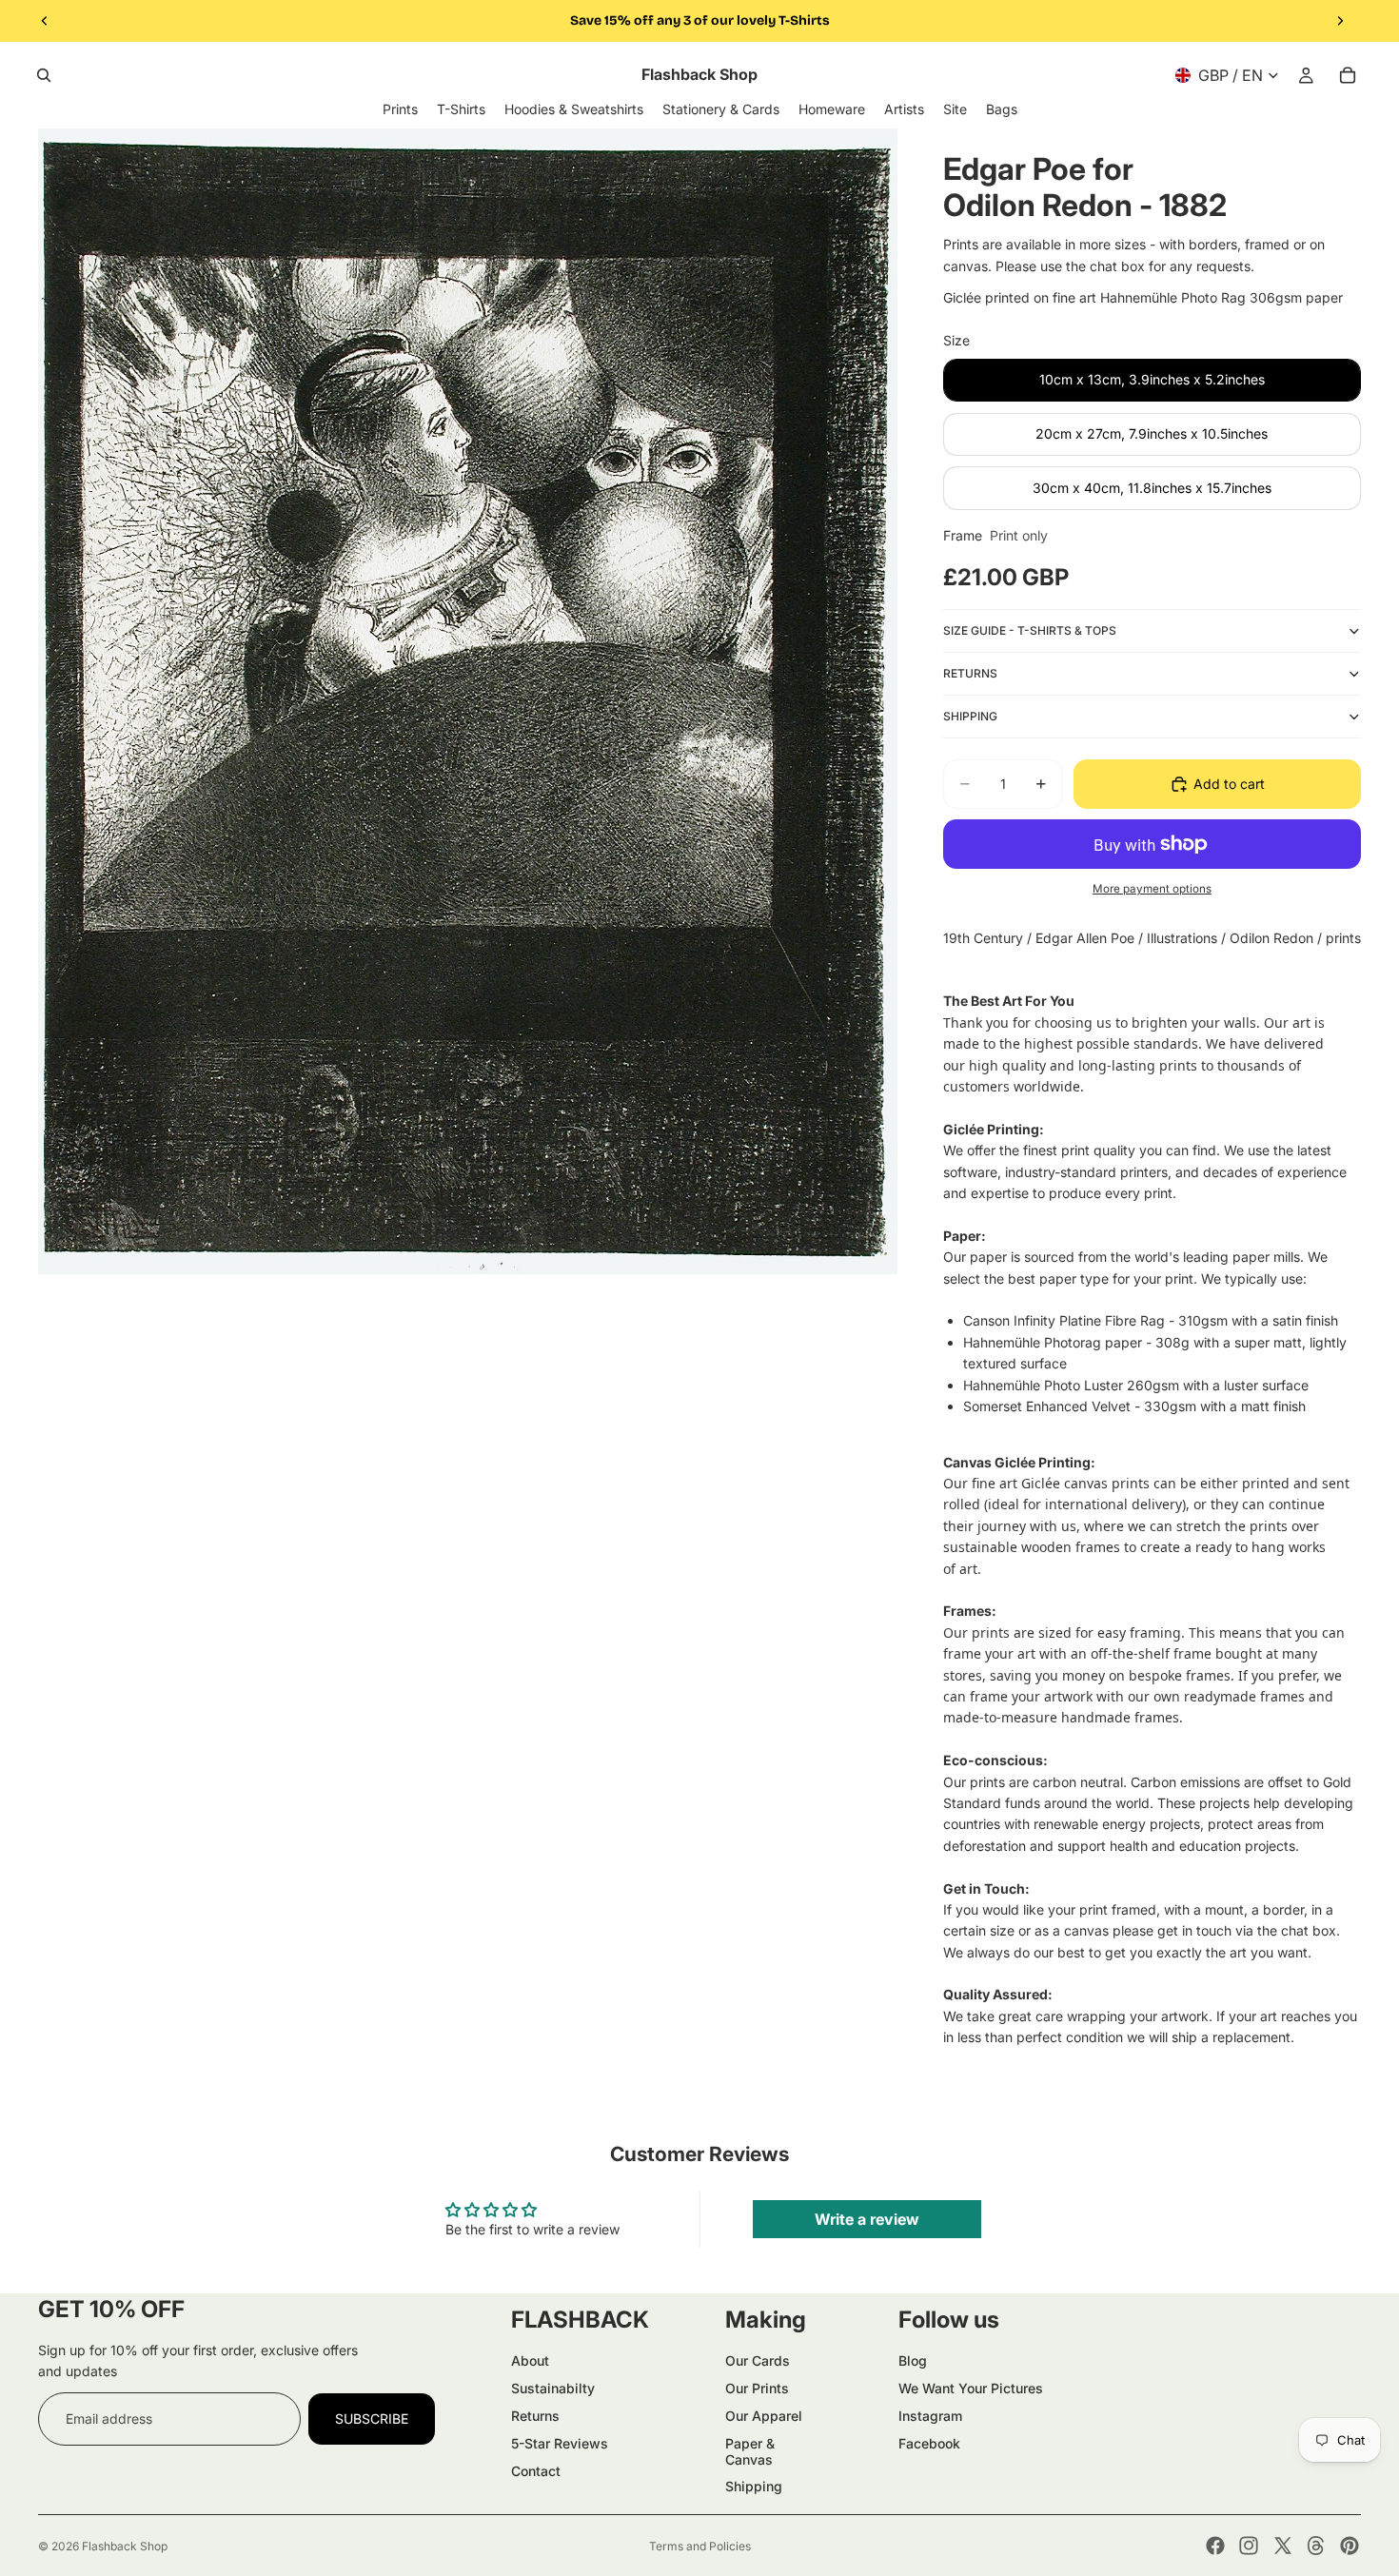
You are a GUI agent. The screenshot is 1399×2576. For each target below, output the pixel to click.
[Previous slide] (45, 21)
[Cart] (1348, 75)
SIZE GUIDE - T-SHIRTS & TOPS (1030, 630)
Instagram (930, 2416)
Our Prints (757, 2388)
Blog (913, 2360)
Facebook (929, 2443)
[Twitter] (1283, 2546)
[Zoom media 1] (468, 701)
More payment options (1152, 889)
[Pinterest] (1350, 2546)
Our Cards (758, 2360)
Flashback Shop (125, 2546)
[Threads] (1316, 2546)
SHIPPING (970, 716)
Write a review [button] (867, 2219)
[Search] (44, 75)
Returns (535, 2416)
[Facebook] (1215, 2546)
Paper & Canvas (750, 2451)
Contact (536, 2471)
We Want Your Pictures (971, 2388)
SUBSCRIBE (372, 2419)
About (530, 2360)
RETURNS (970, 673)
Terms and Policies (700, 2546)
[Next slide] (1340, 21)
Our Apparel (764, 2416)
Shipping (754, 2486)
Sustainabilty (553, 2388)
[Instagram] (1249, 2546)
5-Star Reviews (560, 2443)
